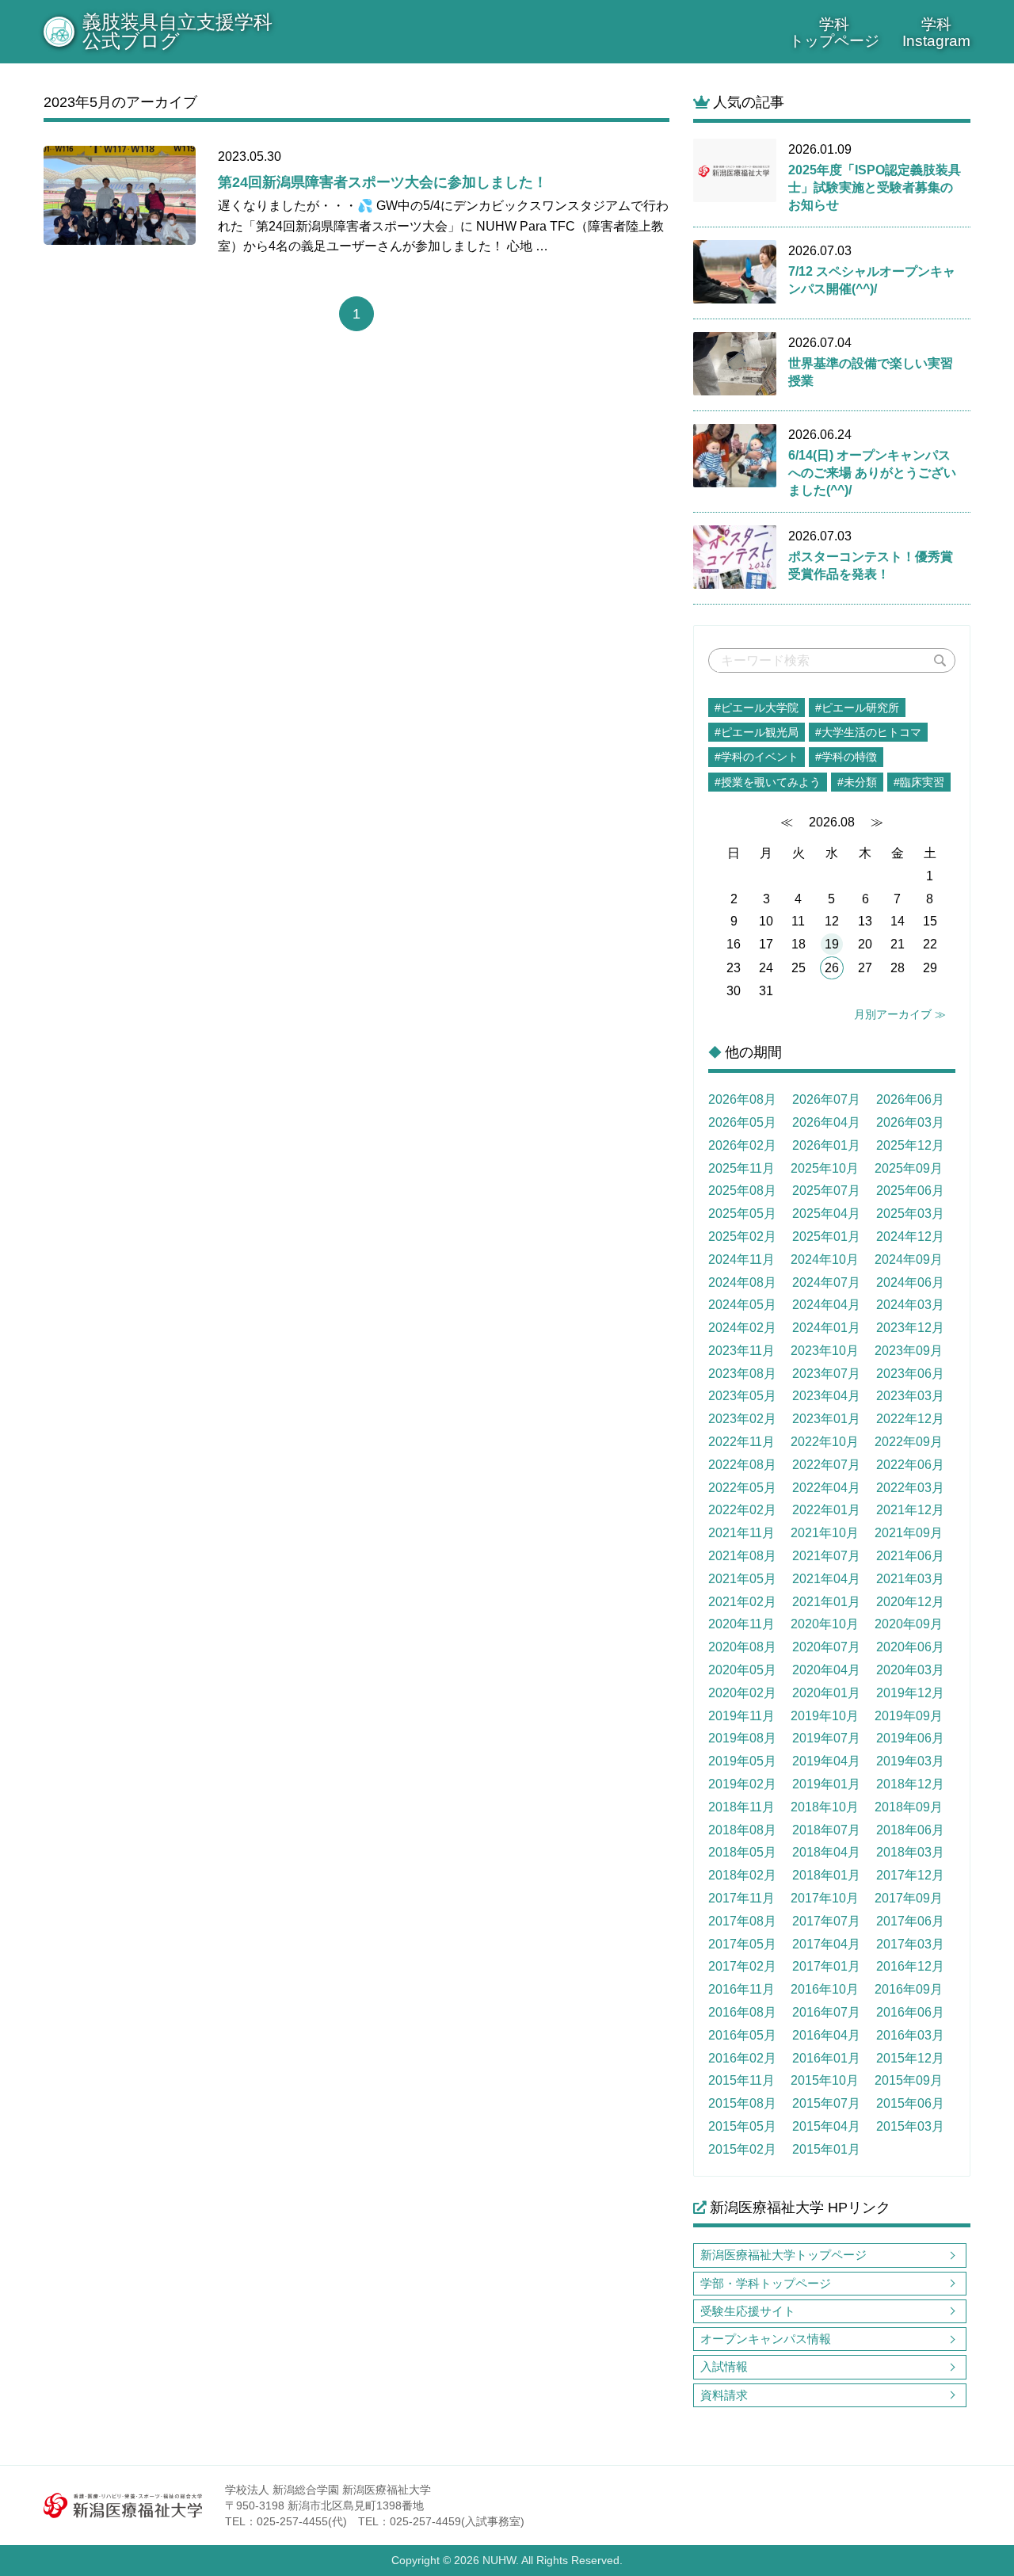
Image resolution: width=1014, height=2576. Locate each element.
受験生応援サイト (748, 2311)
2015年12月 (910, 2058)
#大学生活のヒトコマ (868, 732)
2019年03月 (910, 1761)
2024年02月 (742, 1328)
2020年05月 (742, 1670)
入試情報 (724, 2366)
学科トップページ (834, 32)
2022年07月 (826, 1465)
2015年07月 (826, 2103)
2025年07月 (826, 1191)
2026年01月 (826, 1145)
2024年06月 (910, 1282)
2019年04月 (826, 1761)
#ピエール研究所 (857, 708)
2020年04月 (826, 1670)
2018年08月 (742, 1830)
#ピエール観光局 (757, 732)
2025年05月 (742, 1214)
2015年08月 (742, 2103)
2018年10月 (825, 1807)
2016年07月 (826, 2012)
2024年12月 (910, 1236)
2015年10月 (825, 2080)
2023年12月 (910, 1328)
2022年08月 (742, 1465)
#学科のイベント (757, 757)
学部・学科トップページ (766, 2283)
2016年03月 (910, 2035)
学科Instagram (936, 32)
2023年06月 (910, 1374)
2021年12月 (910, 1510)
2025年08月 (742, 1191)
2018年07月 (826, 1830)
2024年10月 (825, 1259)
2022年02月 (742, 1510)
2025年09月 (909, 1168)
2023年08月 (742, 1374)
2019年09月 (909, 1716)
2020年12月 (910, 1602)
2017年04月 (826, 1944)
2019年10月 (825, 1716)
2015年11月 (741, 2080)
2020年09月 (909, 1624)
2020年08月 (742, 1647)
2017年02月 (742, 1966)
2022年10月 (825, 1442)
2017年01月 (826, 1966)
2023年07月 (826, 1374)
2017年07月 (826, 1921)
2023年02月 (742, 1419)
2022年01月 (826, 1510)
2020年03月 (910, 1670)
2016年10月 (825, 1989)
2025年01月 (826, 1236)
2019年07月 (826, 1738)
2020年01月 (826, 1693)
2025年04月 (826, 1214)
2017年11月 (741, 1898)
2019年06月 (910, 1738)
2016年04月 (826, 2035)
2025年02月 (742, 1236)
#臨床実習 (919, 782)
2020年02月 (742, 1693)
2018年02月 (742, 1875)
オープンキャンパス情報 (766, 2339)
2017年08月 (742, 1921)
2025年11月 (741, 1168)
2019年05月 (742, 1761)
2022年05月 (742, 1488)
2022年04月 (826, 1488)
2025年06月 (910, 1191)
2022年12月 (910, 1419)
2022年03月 (910, 1488)
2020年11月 (741, 1624)
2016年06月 (910, 2012)
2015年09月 (909, 2080)
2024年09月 (909, 1259)
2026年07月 (826, 1099)
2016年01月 (826, 2058)
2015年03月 (910, 2126)
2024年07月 (826, 1282)
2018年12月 (910, 1784)
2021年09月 (909, 1533)
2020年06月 (910, 1647)
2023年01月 (826, 1419)
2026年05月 (742, 1122)
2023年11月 (741, 1351)
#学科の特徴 (846, 757)
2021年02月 (742, 1602)
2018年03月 (910, 1852)
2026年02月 (742, 1145)
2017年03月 (910, 1944)
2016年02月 (742, 2058)
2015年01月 (826, 2149)
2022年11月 (741, 1442)
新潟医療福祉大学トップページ (783, 2255)
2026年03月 (910, 1122)
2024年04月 (826, 1305)
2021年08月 (742, 1556)
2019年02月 (742, 1784)
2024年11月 (741, 1259)
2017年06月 (910, 1921)
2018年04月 (826, 1852)
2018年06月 (910, 1830)
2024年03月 (910, 1305)
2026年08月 (742, 1099)
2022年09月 (909, 1442)
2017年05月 (742, 1944)
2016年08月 (742, 2012)
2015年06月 (910, 2103)
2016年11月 (741, 1989)
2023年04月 (826, 1396)
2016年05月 (742, 2035)
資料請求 (724, 2395)
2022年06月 (910, 1465)
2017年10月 (825, 1898)
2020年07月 (826, 1647)
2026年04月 (826, 1122)
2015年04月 (826, 2126)
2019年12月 (910, 1693)
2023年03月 (910, 1396)
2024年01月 (826, 1328)
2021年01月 (826, 1602)
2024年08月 (742, 1282)
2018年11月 (741, 1807)
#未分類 (857, 782)
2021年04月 (826, 1579)
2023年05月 (742, 1396)
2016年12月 (910, 1966)
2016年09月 (909, 1989)
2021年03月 (910, 1579)
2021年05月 (742, 1579)
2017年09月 (909, 1898)
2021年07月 (826, 1556)
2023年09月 (909, 1351)
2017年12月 (910, 1875)
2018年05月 (742, 1852)
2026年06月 (910, 1099)
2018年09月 (909, 1807)
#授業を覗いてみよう (768, 782)
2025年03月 (910, 1214)
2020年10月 (825, 1624)
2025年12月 (910, 1145)
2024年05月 (742, 1305)
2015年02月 (742, 2149)
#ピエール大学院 (757, 708)
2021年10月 (825, 1533)
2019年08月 (742, 1738)
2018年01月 (826, 1875)
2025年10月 (825, 1168)
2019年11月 (741, 1716)
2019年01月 (826, 1784)
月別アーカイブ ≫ (900, 1014)
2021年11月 (741, 1533)
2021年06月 (910, 1556)
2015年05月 (742, 2126)
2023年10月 (825, 1351)
